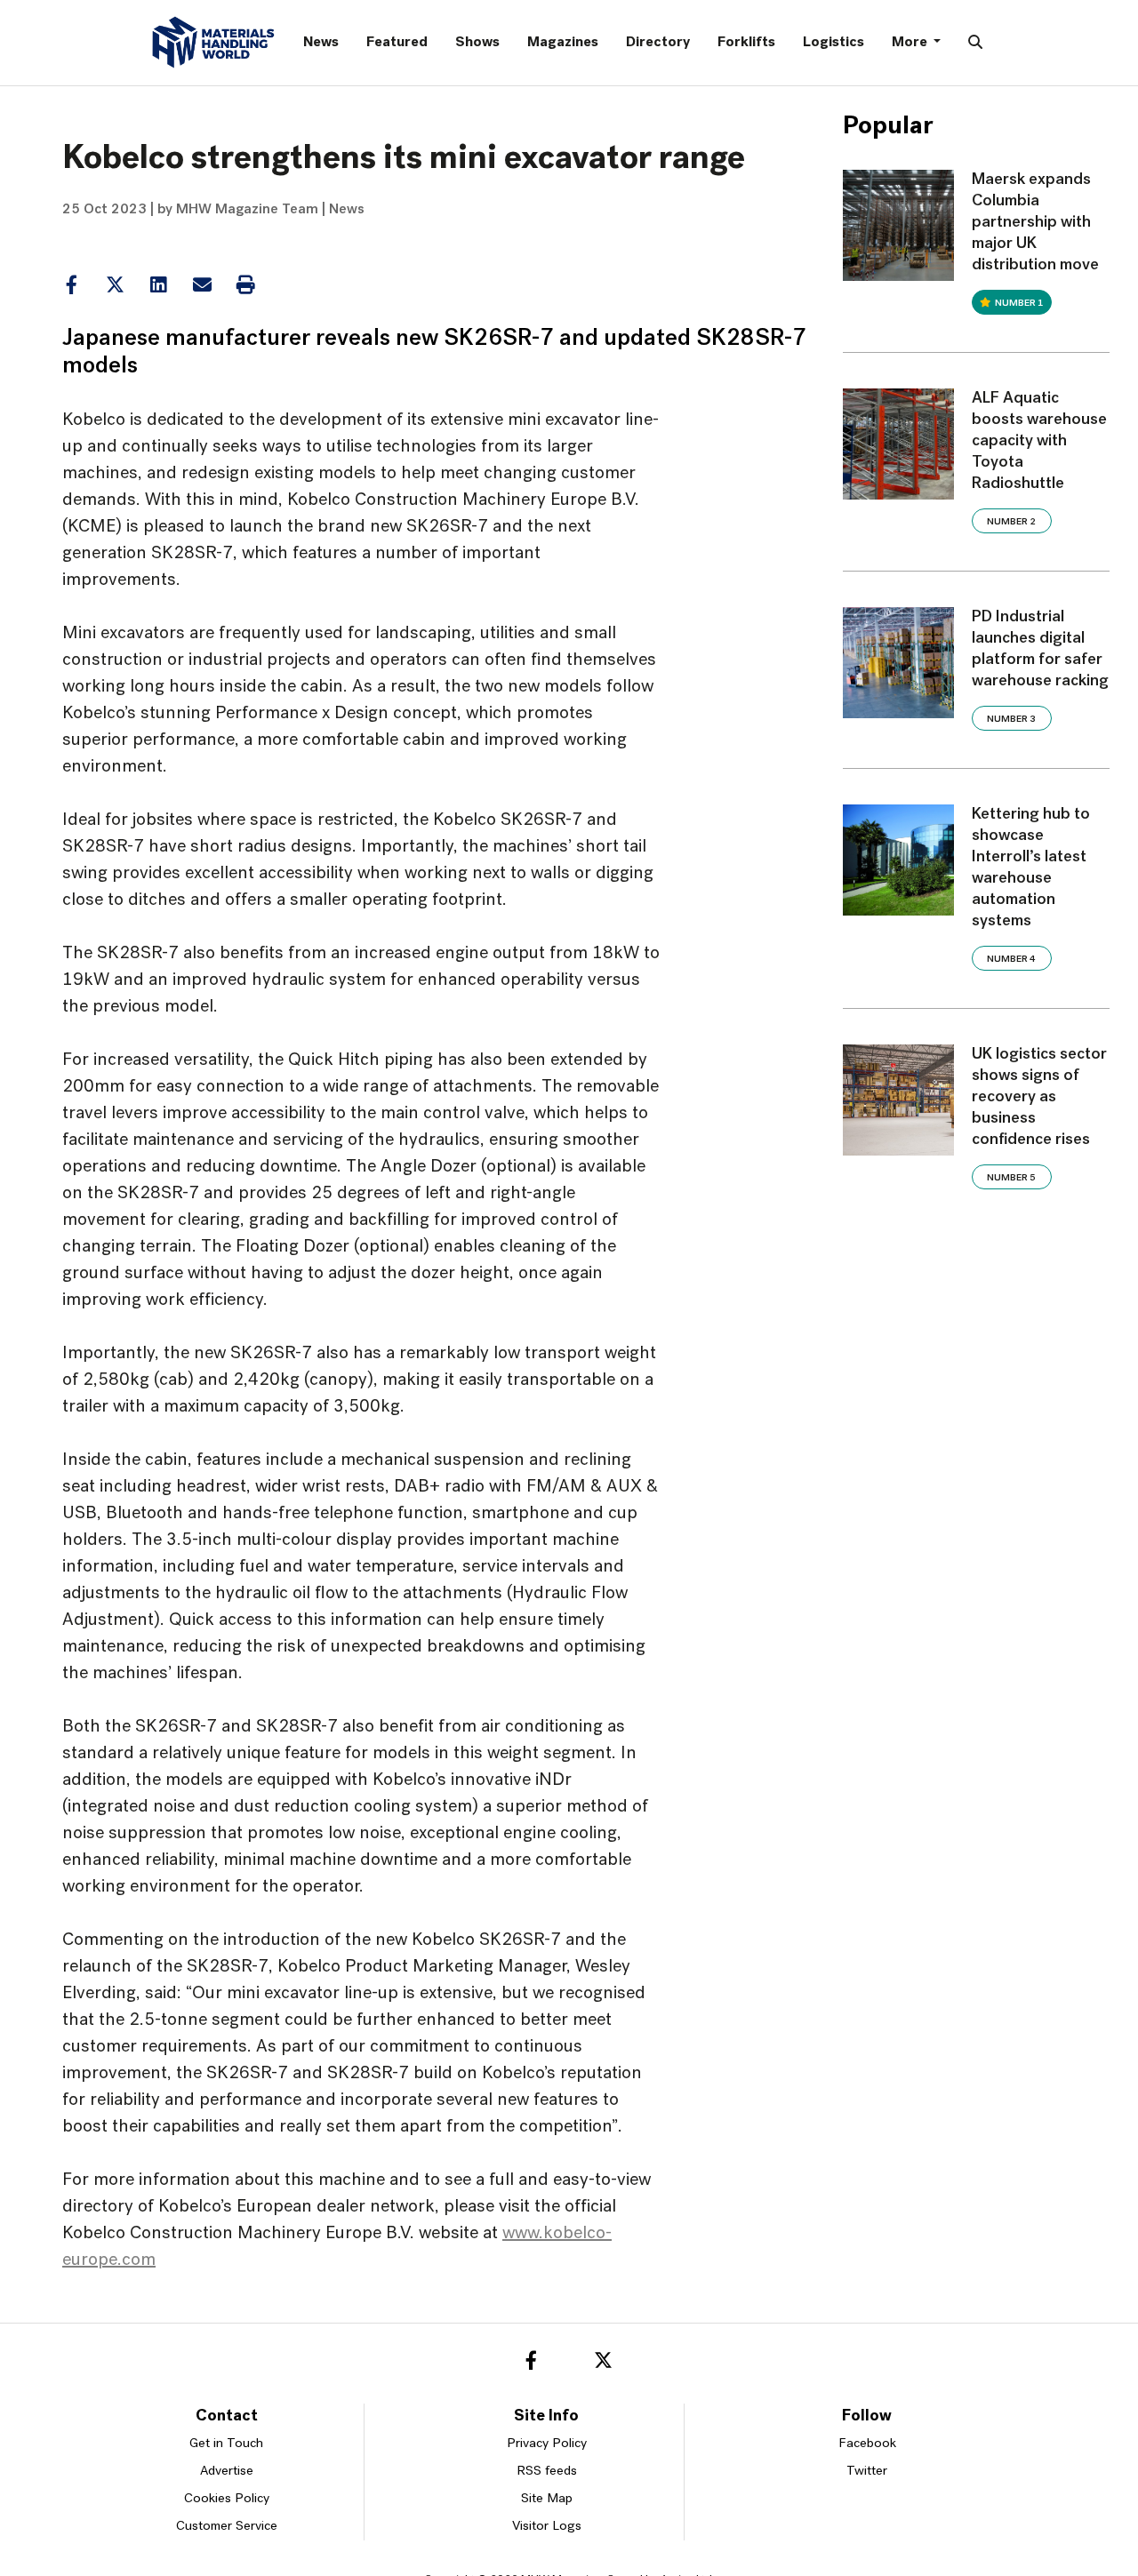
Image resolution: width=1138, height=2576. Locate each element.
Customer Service (227, 2527)
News (321, 43)
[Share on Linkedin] (115, 285)
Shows (477, 43)
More (911, 43)
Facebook (867, 2444)
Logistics (833, 43)
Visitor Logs (547, 2527)
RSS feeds (547, 2472)
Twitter (867, 2472)
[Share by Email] (202, 285)
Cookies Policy (227, 2499)
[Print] (245, 285)
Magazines (563, 43)
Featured (397, 43)
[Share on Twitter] (115, 285)
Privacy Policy (547, 2444)
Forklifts (746, 43)
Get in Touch (226, 2444)
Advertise (227, 2472)
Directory (658, 43)
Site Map (547, 2499)
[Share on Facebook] (71, 285)
